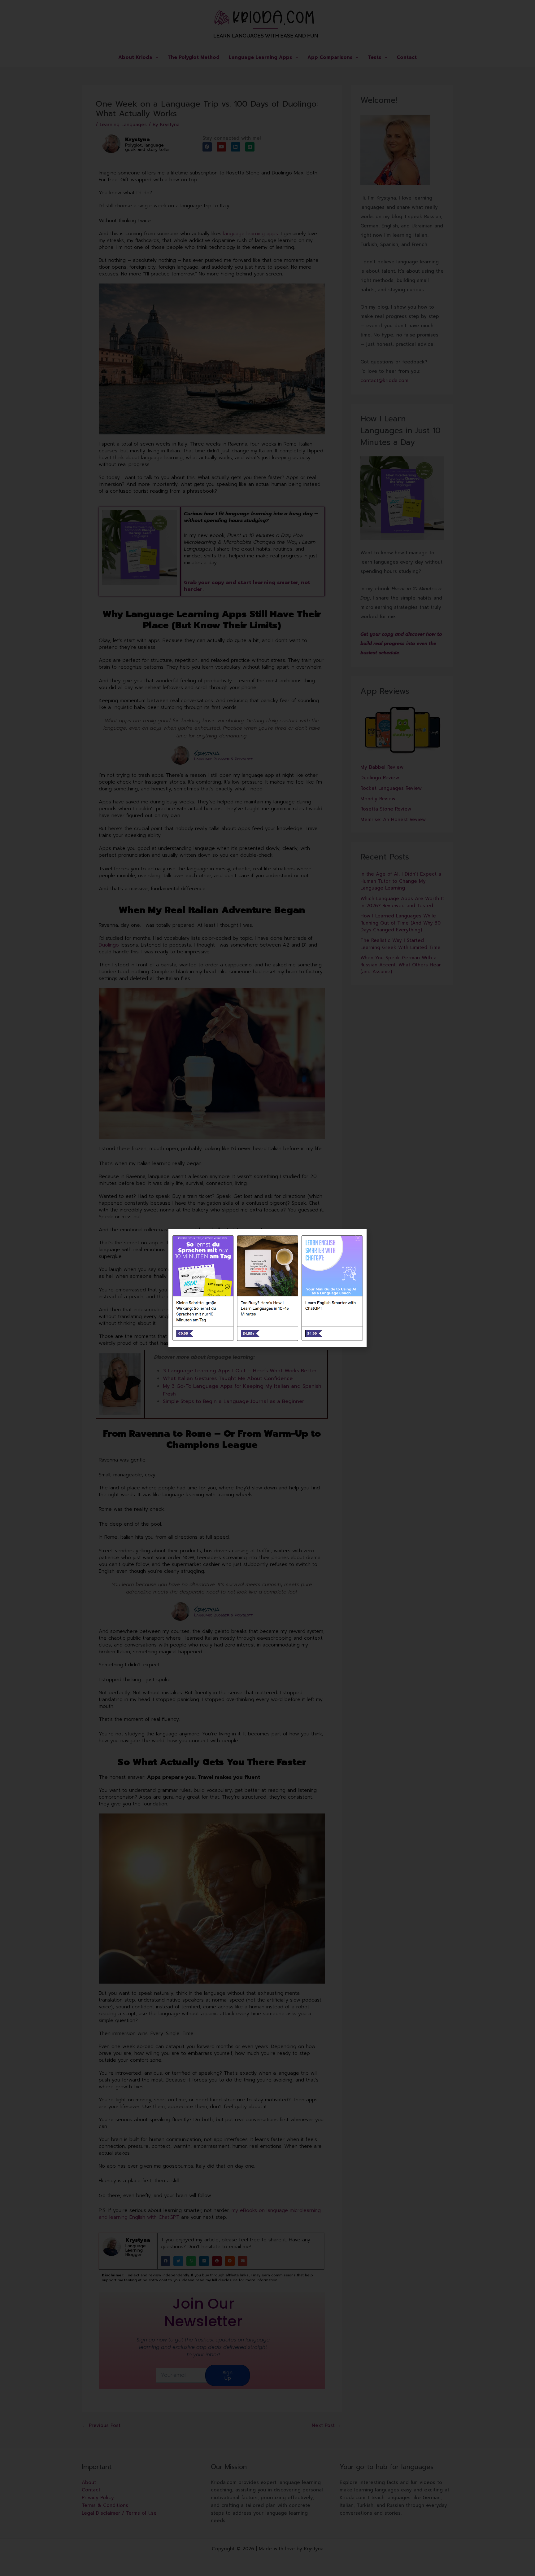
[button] (358, 1238)
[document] (267, 1288)
